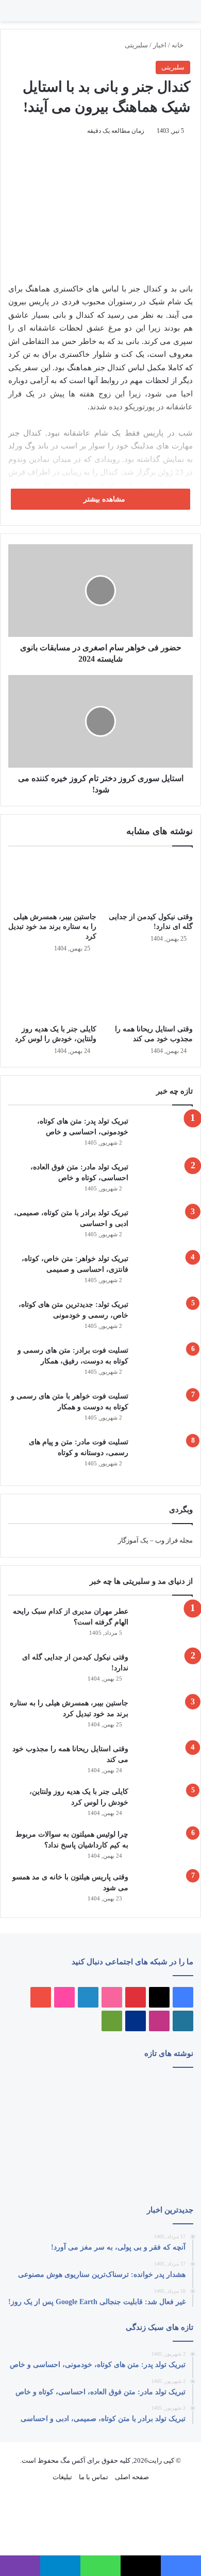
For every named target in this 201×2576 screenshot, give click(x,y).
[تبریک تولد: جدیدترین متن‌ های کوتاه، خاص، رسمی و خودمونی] (164, 1318)
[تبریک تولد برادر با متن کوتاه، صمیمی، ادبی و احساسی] (164, 1227)
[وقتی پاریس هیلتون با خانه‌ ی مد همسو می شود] (164, 1889)
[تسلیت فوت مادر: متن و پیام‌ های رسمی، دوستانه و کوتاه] (164, 1456)
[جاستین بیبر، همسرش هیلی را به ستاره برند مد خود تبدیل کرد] (52, 881)
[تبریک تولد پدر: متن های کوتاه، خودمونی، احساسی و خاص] (164, 1135)
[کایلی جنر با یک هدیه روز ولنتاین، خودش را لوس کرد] (52, 992)
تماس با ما (94, 2477)
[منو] (180, 15)
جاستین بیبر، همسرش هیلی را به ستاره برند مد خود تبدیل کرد (52, 927)
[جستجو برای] (170, 15)
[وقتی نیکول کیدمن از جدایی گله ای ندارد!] (149, 881)
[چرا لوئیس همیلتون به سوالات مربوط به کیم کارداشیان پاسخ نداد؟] (164, 1847)
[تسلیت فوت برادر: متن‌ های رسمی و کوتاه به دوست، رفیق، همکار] (164, 1364)
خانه (178, 45)
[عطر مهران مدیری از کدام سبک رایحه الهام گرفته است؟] (164, 1625)
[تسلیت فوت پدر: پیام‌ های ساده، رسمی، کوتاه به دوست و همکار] (37, 2169)
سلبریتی (136, 45)
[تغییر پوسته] (13, 15)
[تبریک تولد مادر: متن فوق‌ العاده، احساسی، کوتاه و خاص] (164, 1181)
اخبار (160, 45)
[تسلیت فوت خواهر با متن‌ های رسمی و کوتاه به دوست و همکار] (164, 1410)
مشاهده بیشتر (103, 499)
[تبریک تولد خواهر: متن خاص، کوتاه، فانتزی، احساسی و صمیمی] (164, 1273)
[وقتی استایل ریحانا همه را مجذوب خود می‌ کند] (149, 992)
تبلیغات (62, 2477)
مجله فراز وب (174, 1540)
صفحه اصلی (132, 2477)
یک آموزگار (133, 1540)
